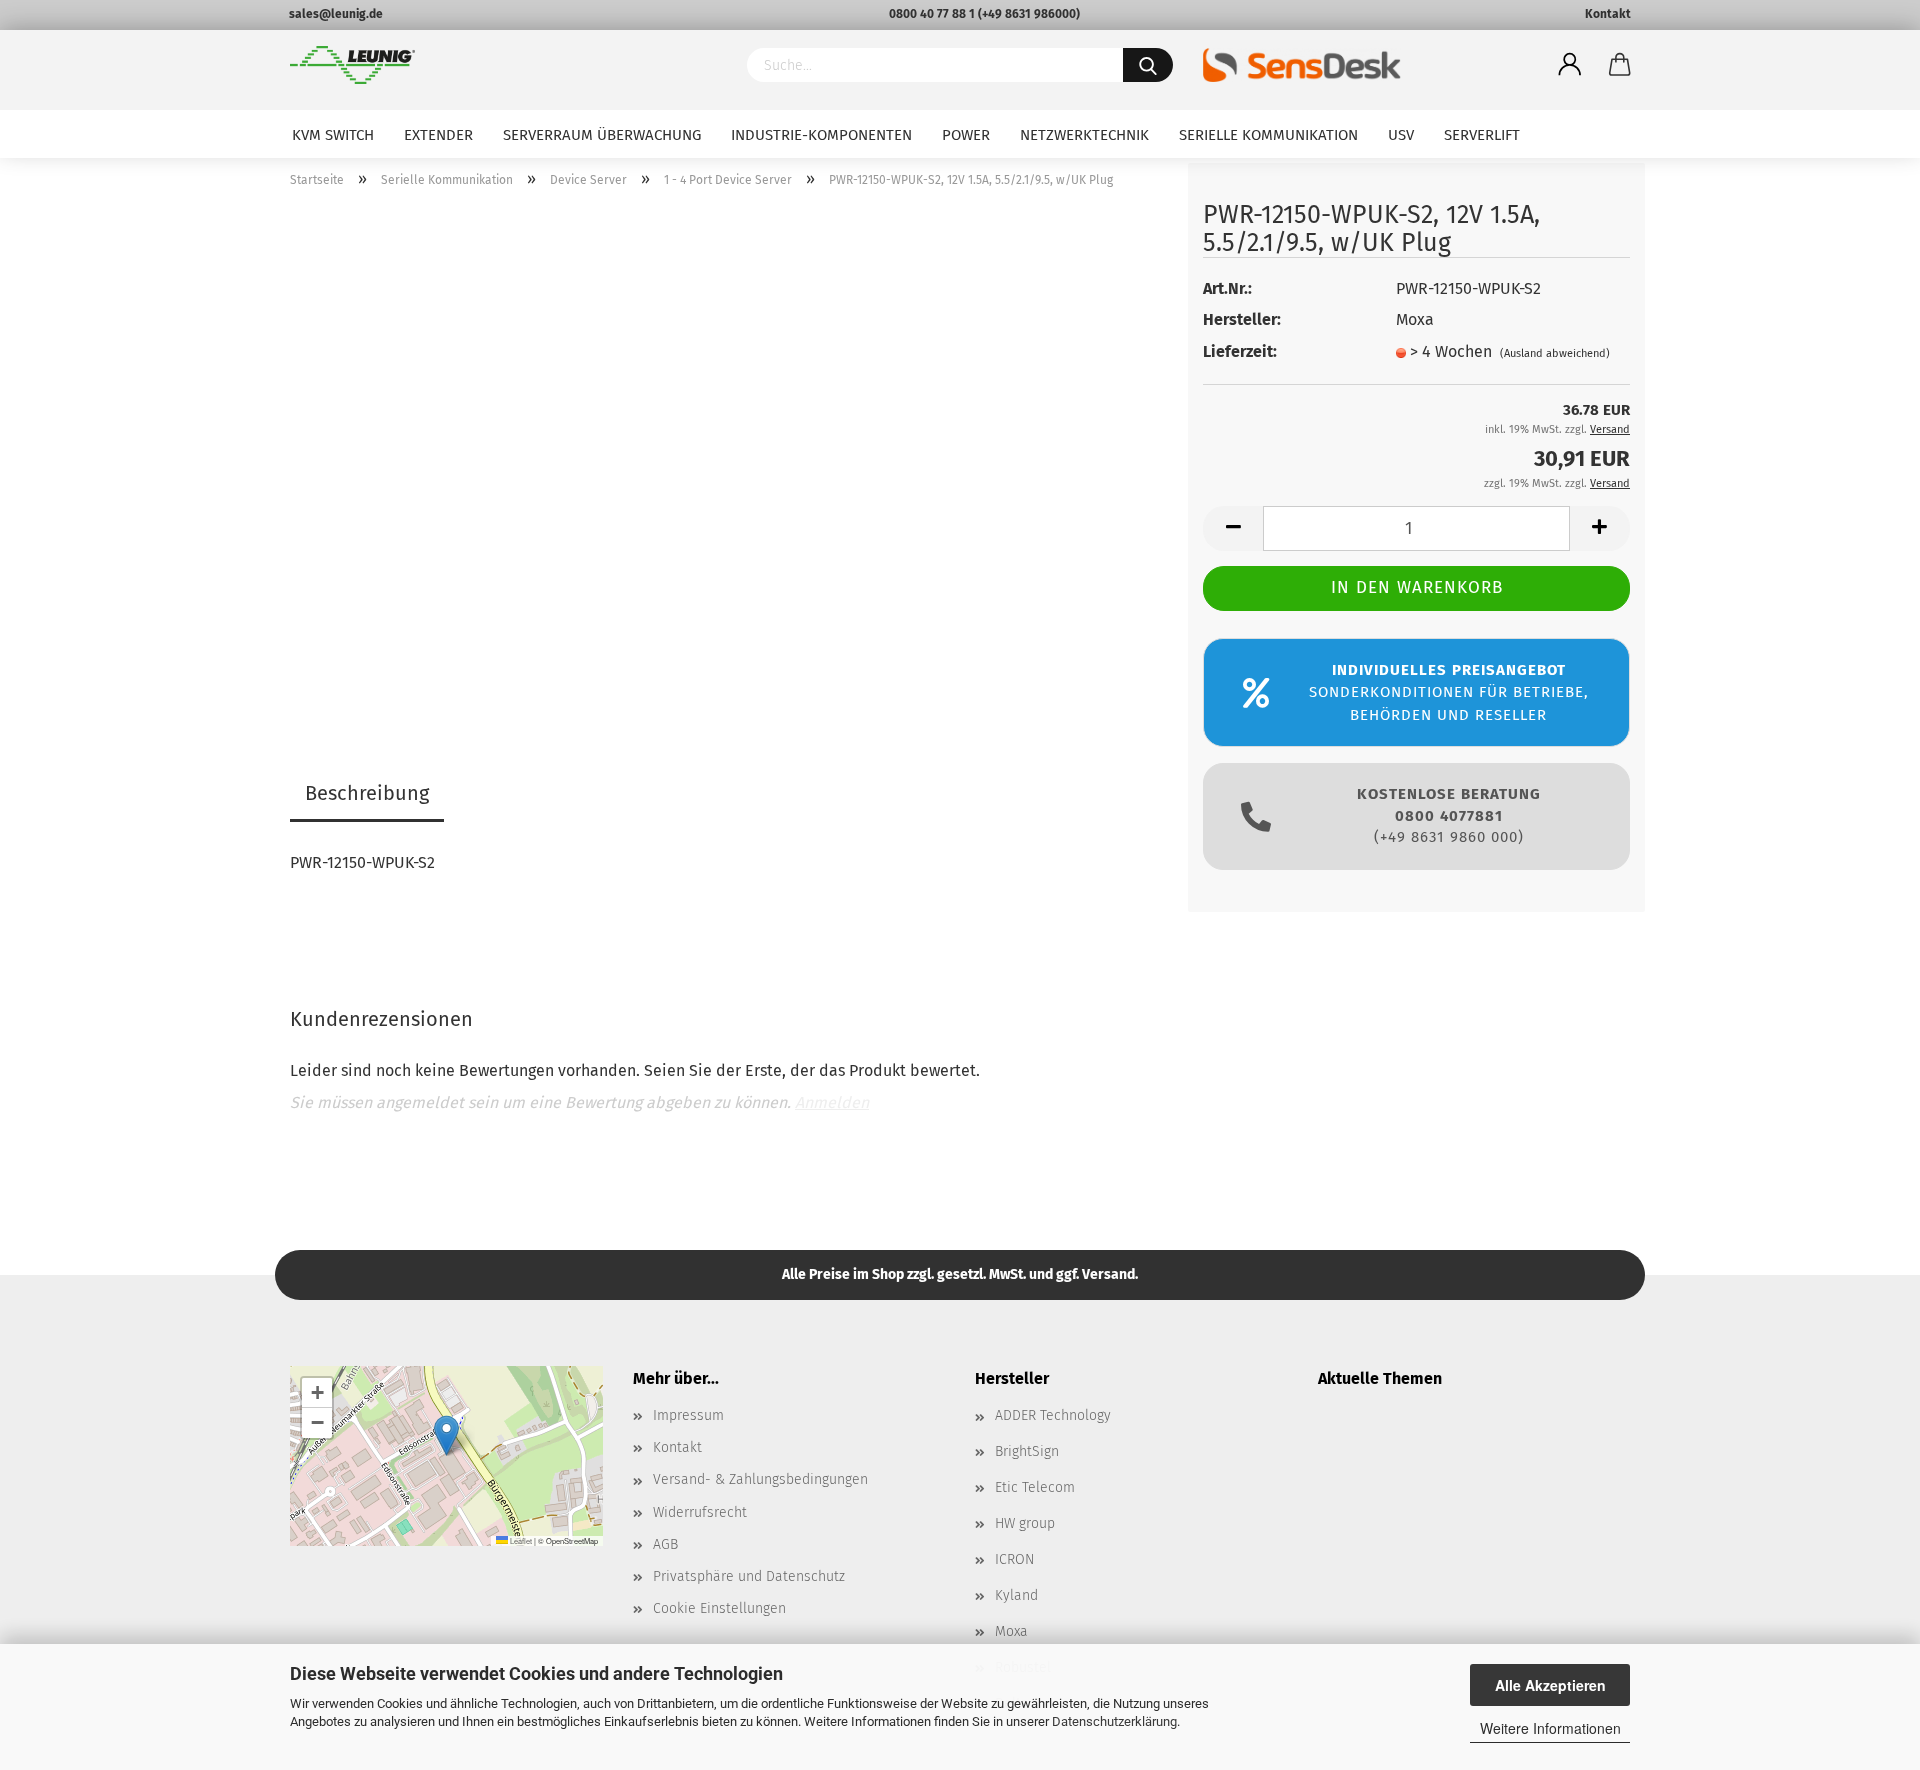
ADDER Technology (1053, 1415)
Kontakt (1608, 14)
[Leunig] (503, 65)
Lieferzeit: (1240, 351)
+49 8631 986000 (1029, 14)
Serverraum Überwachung (602, 135)
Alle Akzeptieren (1550, 1685)
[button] (446, 1435)
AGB (665, 1544)
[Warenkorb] (1620, 65)
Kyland (1016, 1595)
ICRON (1014, 1559)
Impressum (688, 1415)
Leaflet (520, 1540)
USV (1401, 135)
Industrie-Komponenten (821, 135)
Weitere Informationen (1550, 1728)
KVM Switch (333, 135)
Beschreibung (367, 793)
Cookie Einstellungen (719, 1608)
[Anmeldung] (1570, 65)
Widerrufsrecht (700, 1512)
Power (966, 135)
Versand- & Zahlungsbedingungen (760, 1479)
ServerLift (1482, 135)
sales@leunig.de (336, 14)
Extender (438, 135)
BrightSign (1027, 1451)
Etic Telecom (1035, 1487)
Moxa (1011, 1631)
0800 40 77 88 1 (932, 14)
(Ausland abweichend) (1555, 353)
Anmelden (832, 1102)
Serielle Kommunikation (1268, 135)
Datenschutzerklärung (1114, 1721)
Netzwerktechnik (1084, 135)
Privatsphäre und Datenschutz (749, 1576)
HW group (1025, 1523)
